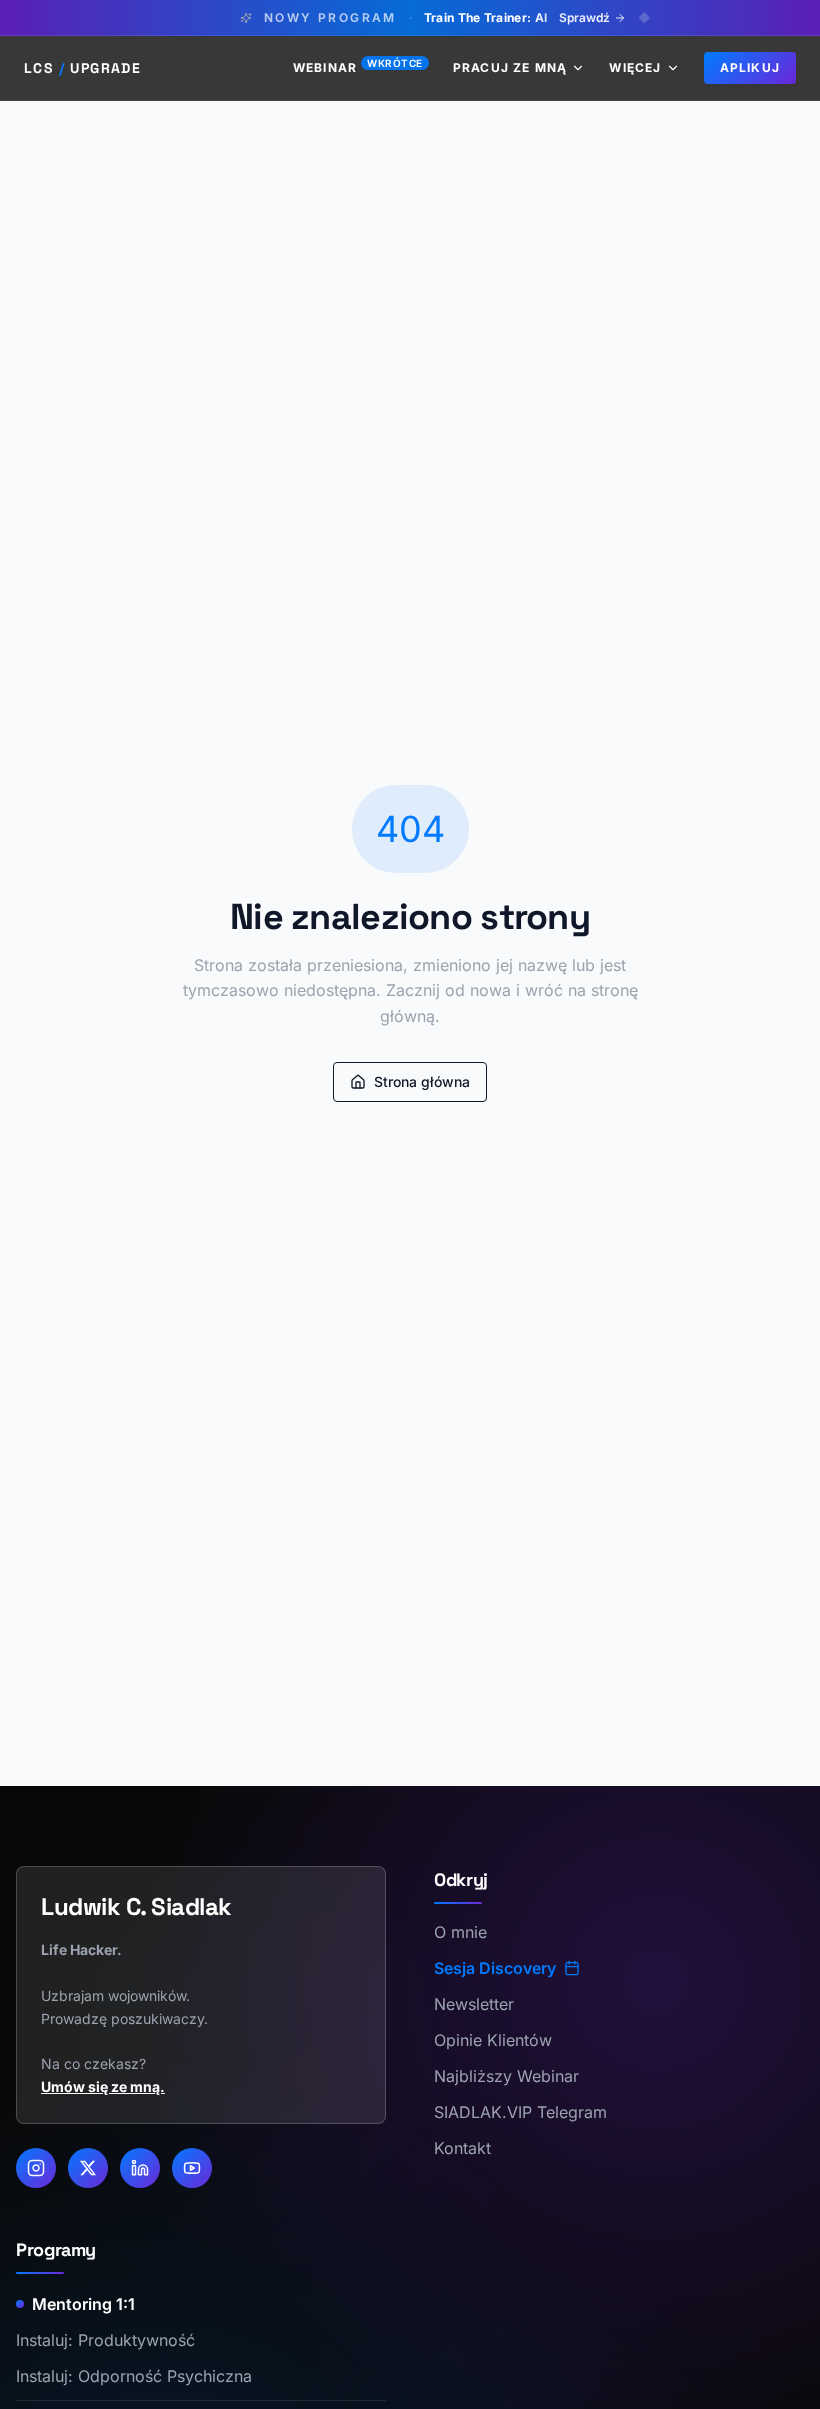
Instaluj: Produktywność (105, 2340)
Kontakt (462, 2148)
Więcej (635, 67)
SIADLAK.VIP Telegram (520, 2112)
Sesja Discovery (495, 1968)
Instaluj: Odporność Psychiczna (134, 2376)
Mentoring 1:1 (83, 2304)
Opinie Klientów (493, 2040)
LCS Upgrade (82, 68)
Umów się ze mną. (103, 2086)
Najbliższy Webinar (506, 2076)
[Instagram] (36, 2168)
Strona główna (422, 1081)
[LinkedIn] (140, 2168)
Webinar (358, 67)
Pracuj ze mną (510, 67)
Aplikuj (750, 67)
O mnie (460, 1932)
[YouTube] (192, 2168)
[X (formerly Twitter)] (88, 2168)
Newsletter (474, 2004)
